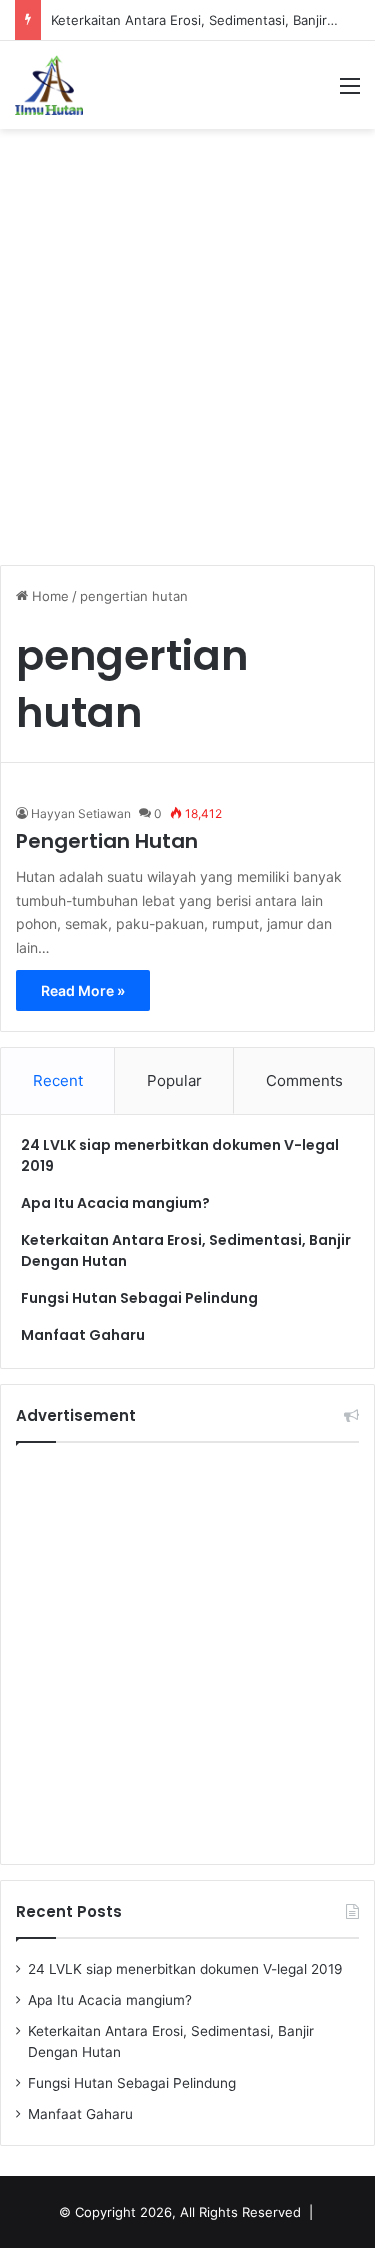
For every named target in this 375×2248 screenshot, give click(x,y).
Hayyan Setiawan (81, 813)
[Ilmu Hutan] (49, 85)
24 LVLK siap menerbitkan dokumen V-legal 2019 (185, 1969)
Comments (304, 1080)
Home (48, 596)
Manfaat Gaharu (83, 1335)
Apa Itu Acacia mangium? (115, 1203)
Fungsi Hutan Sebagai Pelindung (139, 1298)
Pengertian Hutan (107, 841)
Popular (174, 1080)
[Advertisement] (187, 336)
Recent (58, 1080)
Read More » (83, 990)
